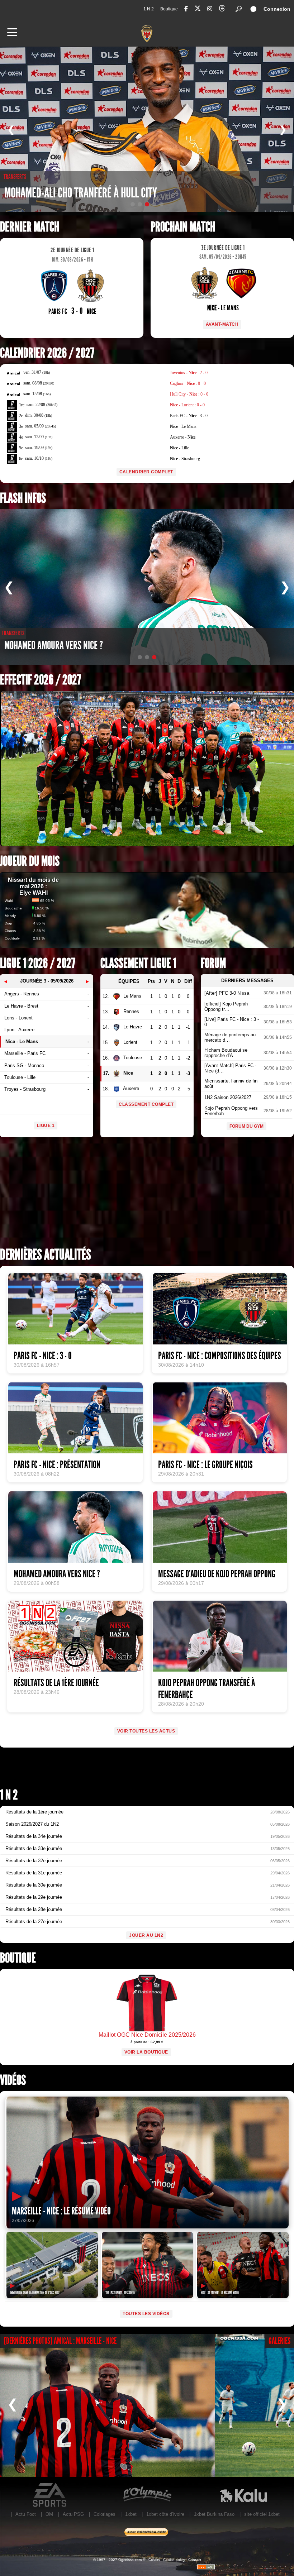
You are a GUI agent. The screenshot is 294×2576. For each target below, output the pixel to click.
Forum (213, 963)
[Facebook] (186, 9)
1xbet (131, 2514)
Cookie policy (174, 2560)
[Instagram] (210, 9)
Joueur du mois (30, 861)
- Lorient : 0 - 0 (187, 405)
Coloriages (105, 2514)
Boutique (169, 9)
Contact (195, 2560)
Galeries (279, 2341)
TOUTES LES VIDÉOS (146, 2314)
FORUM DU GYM (246, 1126)
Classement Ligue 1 (138, 963)
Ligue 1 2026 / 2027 (38, 963)
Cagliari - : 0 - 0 (188, 383)
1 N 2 (149, 9)
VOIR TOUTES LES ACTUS (146, 1731)
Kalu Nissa (243, 2495)
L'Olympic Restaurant (147, 2495)
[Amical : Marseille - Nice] (108, 2405)
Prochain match (183, 227)
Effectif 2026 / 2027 (41, 680)
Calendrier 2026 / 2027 (47, 353)
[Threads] (222, 9)
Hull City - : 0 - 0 (189, 394)
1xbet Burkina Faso (214, 2514)
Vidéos (13, 2080)
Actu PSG (73, 2514)
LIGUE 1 (46, 1125)
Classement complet (146, 1104)
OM (49, 2514)
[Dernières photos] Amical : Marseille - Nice (60, 2341)
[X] (198, 9)
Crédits (154, 2560)
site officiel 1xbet (262, 2514)
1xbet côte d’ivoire (165, 2514)
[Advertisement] (147, 1195)
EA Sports (50, 2495)
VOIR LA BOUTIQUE (146, 2052)
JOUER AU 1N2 (146, 1935)
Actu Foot (26, 2514)
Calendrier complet (146, 472)
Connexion (277, 9)
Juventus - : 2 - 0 (189, 373)
